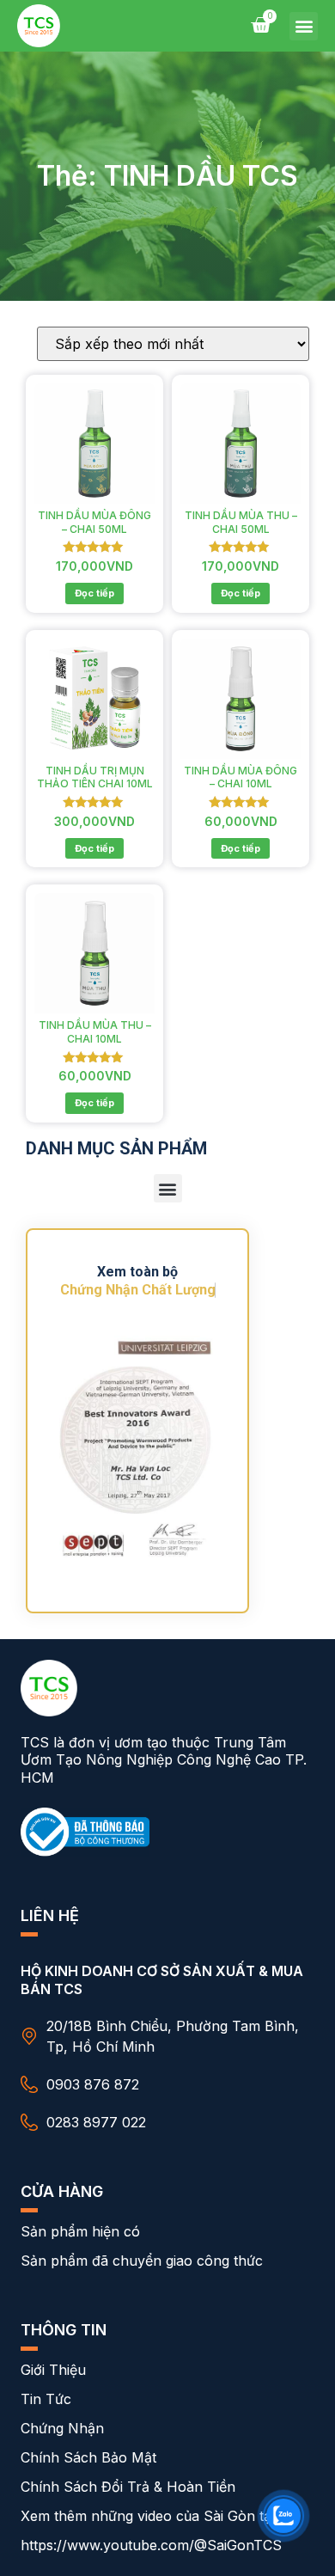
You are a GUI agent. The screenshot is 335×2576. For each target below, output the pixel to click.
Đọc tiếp (94, 593)
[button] (304, 26)
